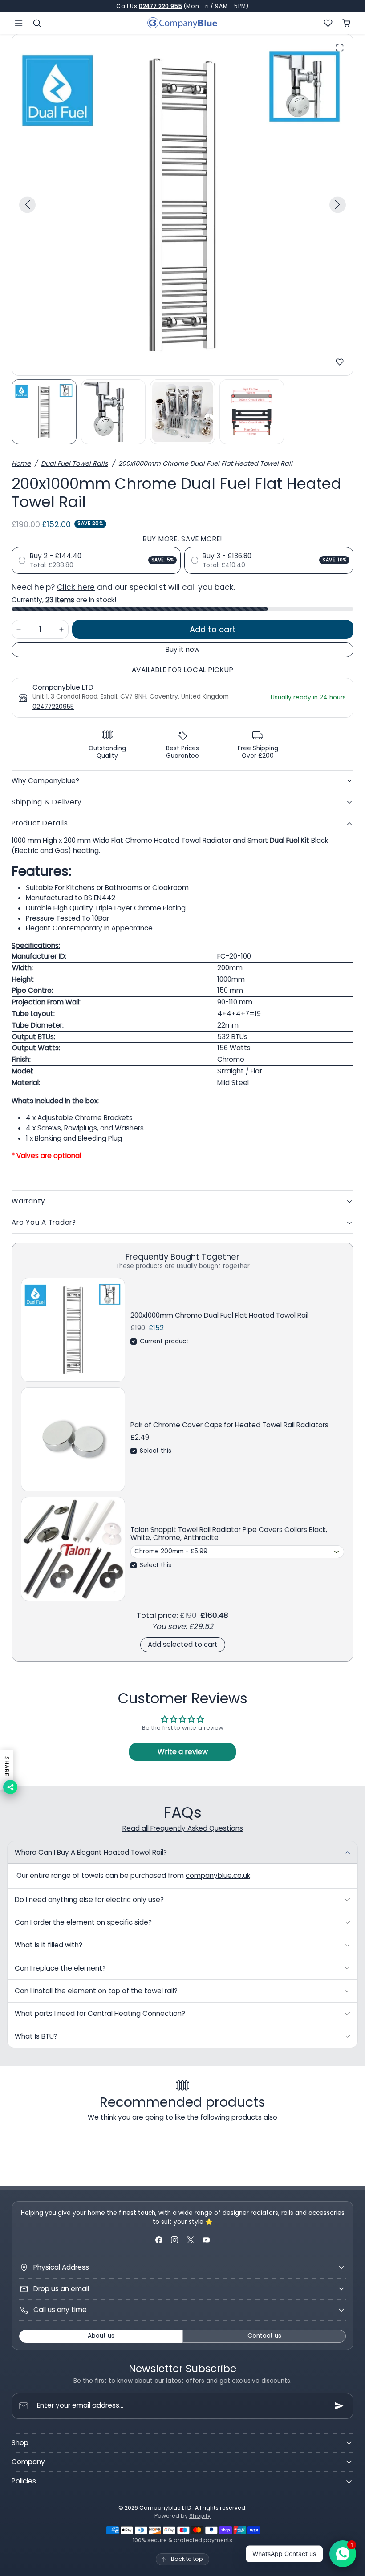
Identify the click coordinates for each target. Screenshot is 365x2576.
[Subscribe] (339, 2406)
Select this (156, 1451)
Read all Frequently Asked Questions (183, 1828)
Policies (24, 2481)
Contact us (264, 2336)
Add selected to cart (183, 1644)
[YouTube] (206, 2240)
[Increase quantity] (61, 629)
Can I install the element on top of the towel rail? (96, 1991)
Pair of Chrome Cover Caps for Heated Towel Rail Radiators (229, 1425)
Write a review (183, 1752)
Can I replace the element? (60, 1968)
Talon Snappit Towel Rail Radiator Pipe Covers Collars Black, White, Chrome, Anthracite (229, 1534)
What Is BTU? (36, 2036)
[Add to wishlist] (340, 362)
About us (101, 2336)
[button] (19, 23)
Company (28, 2462)
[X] (190, 2240)
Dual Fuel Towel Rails (75, 463)
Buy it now (182, 649)
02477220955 (53, 707)
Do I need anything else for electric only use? (89, 1899)
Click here (76, 587)
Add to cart (213, 629)
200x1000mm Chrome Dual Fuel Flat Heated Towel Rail (219, 1316)
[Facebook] (159, 2240)
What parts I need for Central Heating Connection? (100, 2013)
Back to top (187, 2559)
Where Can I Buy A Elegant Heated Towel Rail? (91, 1852)
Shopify (200, 2516)
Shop (20, 2443)
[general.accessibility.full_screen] (340, 48)
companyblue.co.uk (218, 1875)
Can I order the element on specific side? (83, 1922)
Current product (164, 1341)
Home (21, 463)
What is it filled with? (49, 1945)
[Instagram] (175, 2240)
